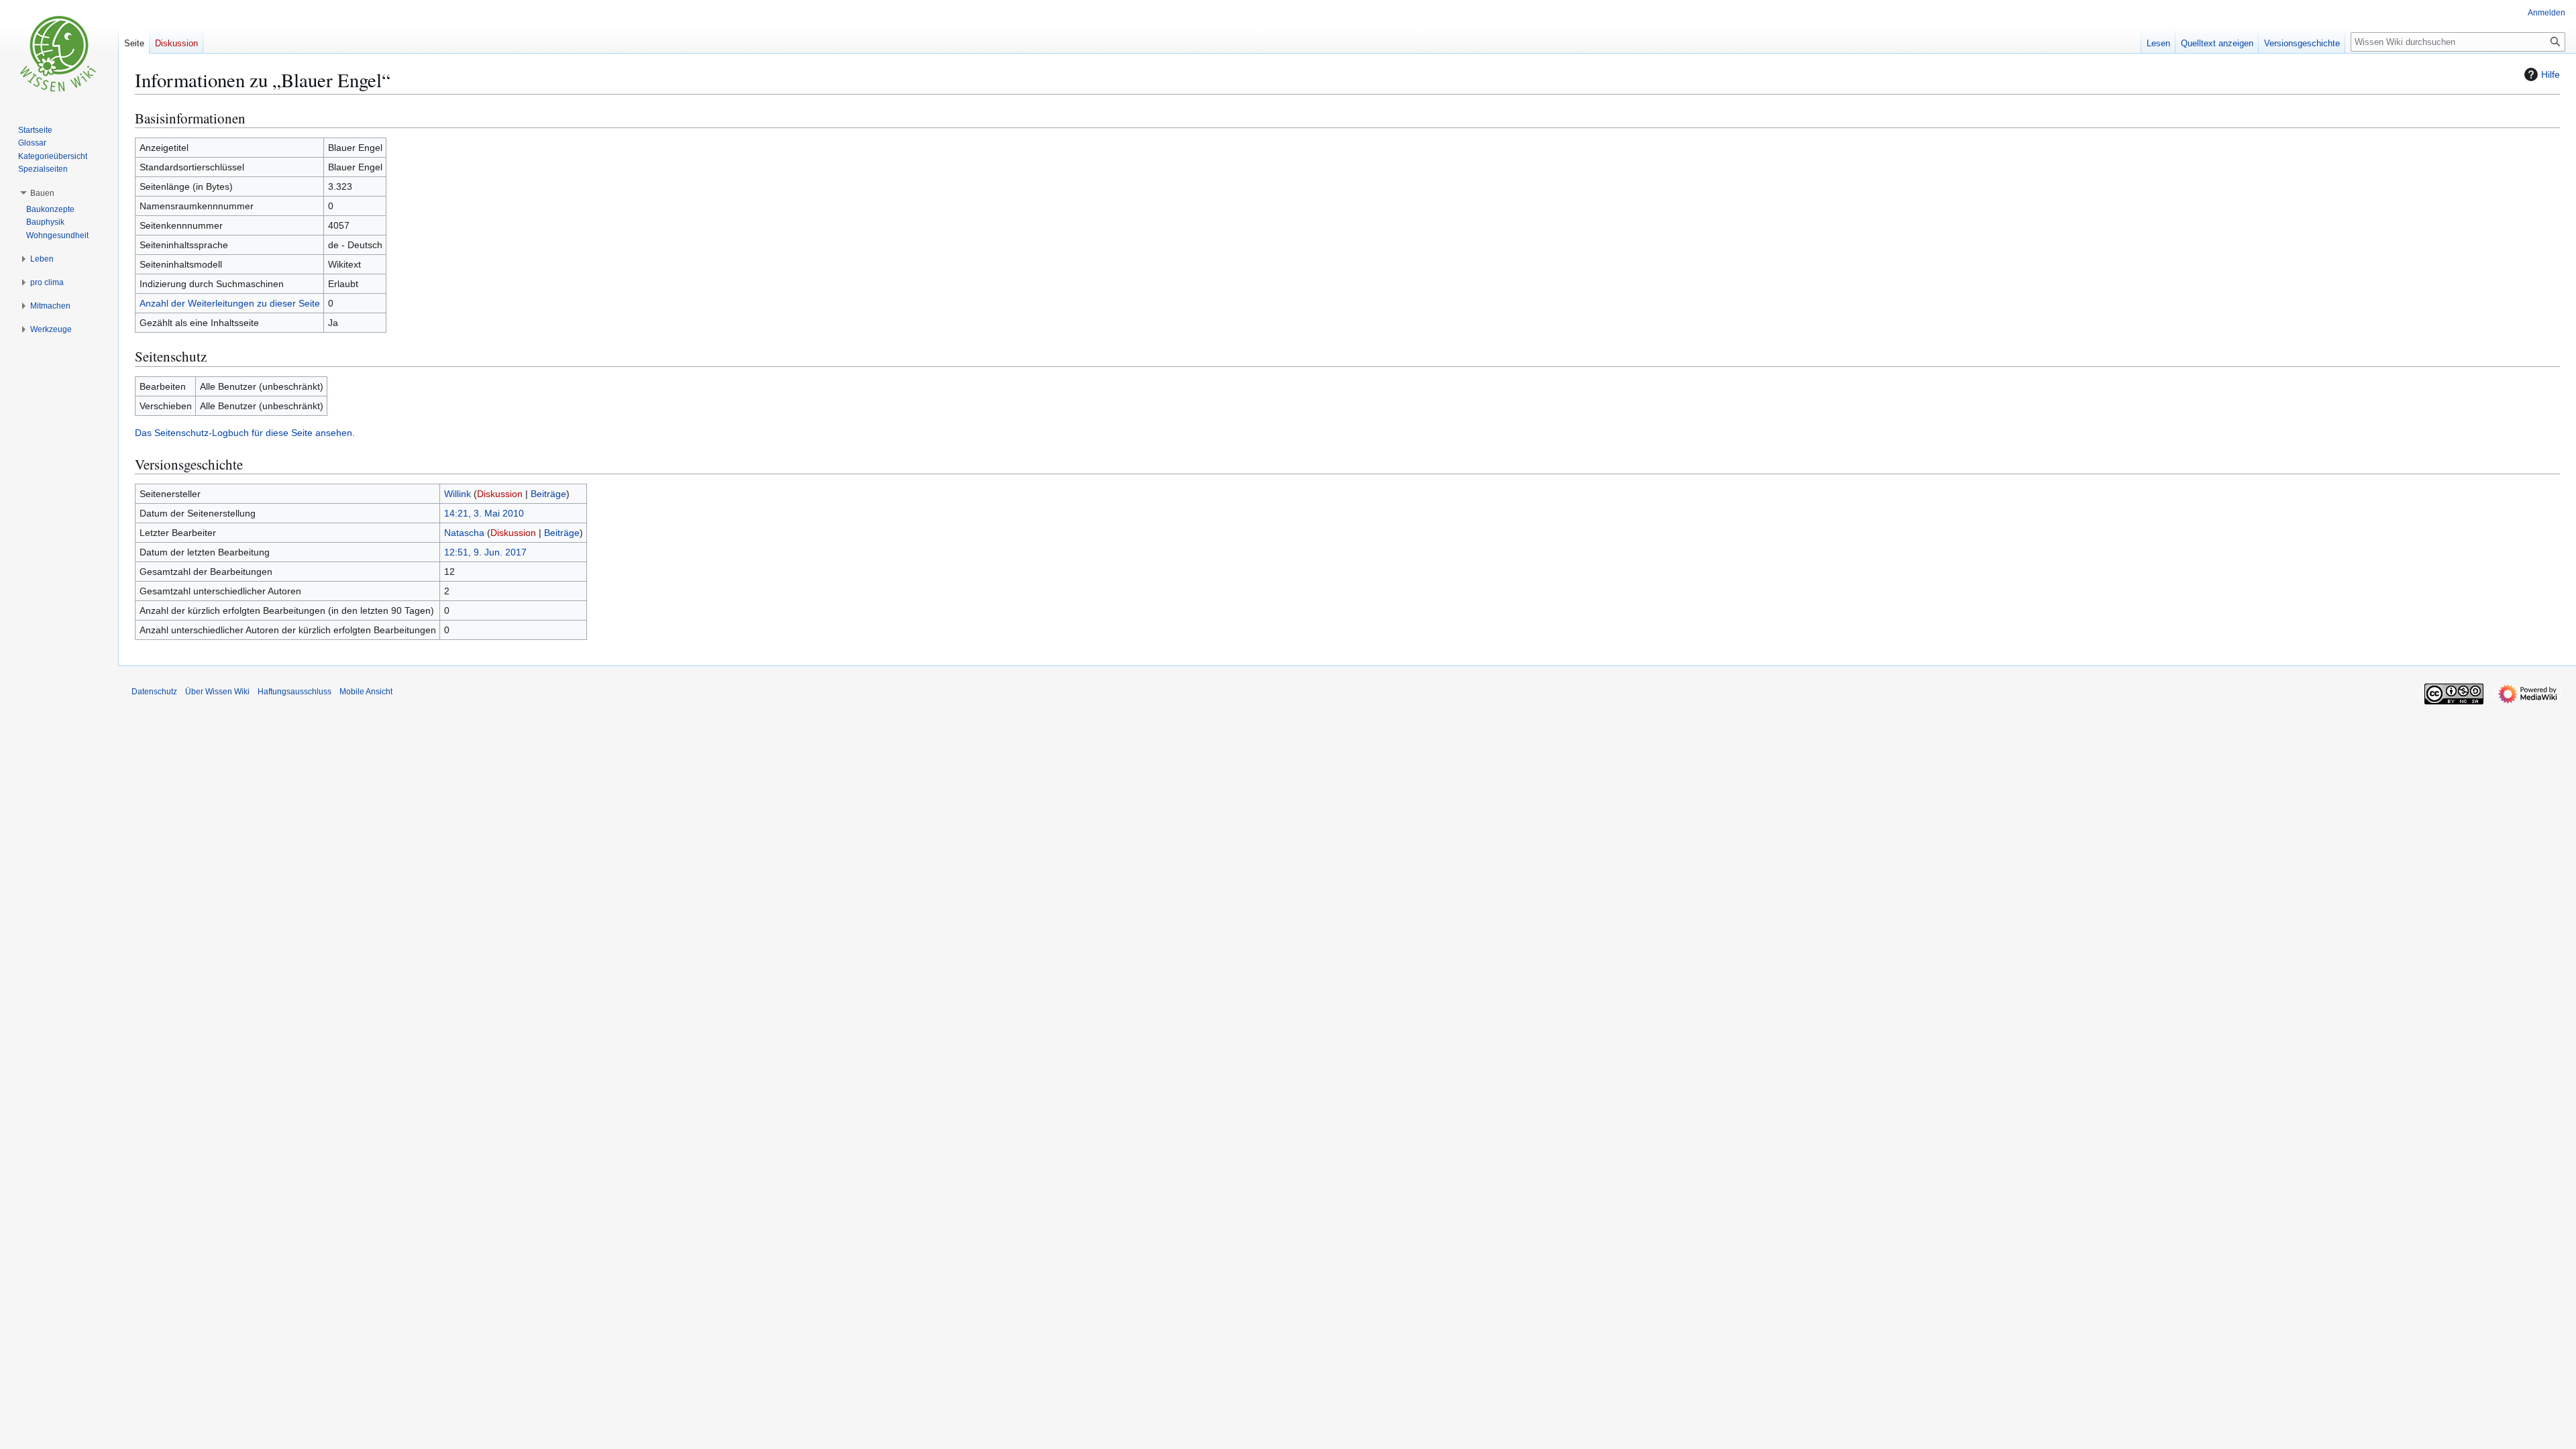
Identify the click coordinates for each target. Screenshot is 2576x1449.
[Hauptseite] (59, 54)
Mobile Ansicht (366, 692)
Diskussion (500, 494)
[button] (42, 193)
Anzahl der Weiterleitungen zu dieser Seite (230, 303)
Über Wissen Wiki (217, 692)
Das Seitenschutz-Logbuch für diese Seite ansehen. (245, 433)
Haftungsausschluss (294, 692)
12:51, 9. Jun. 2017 (485, 552)
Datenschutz (154, 692)
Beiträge (548, 494)
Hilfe (2551, 74)
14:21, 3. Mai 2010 (484, 513)
